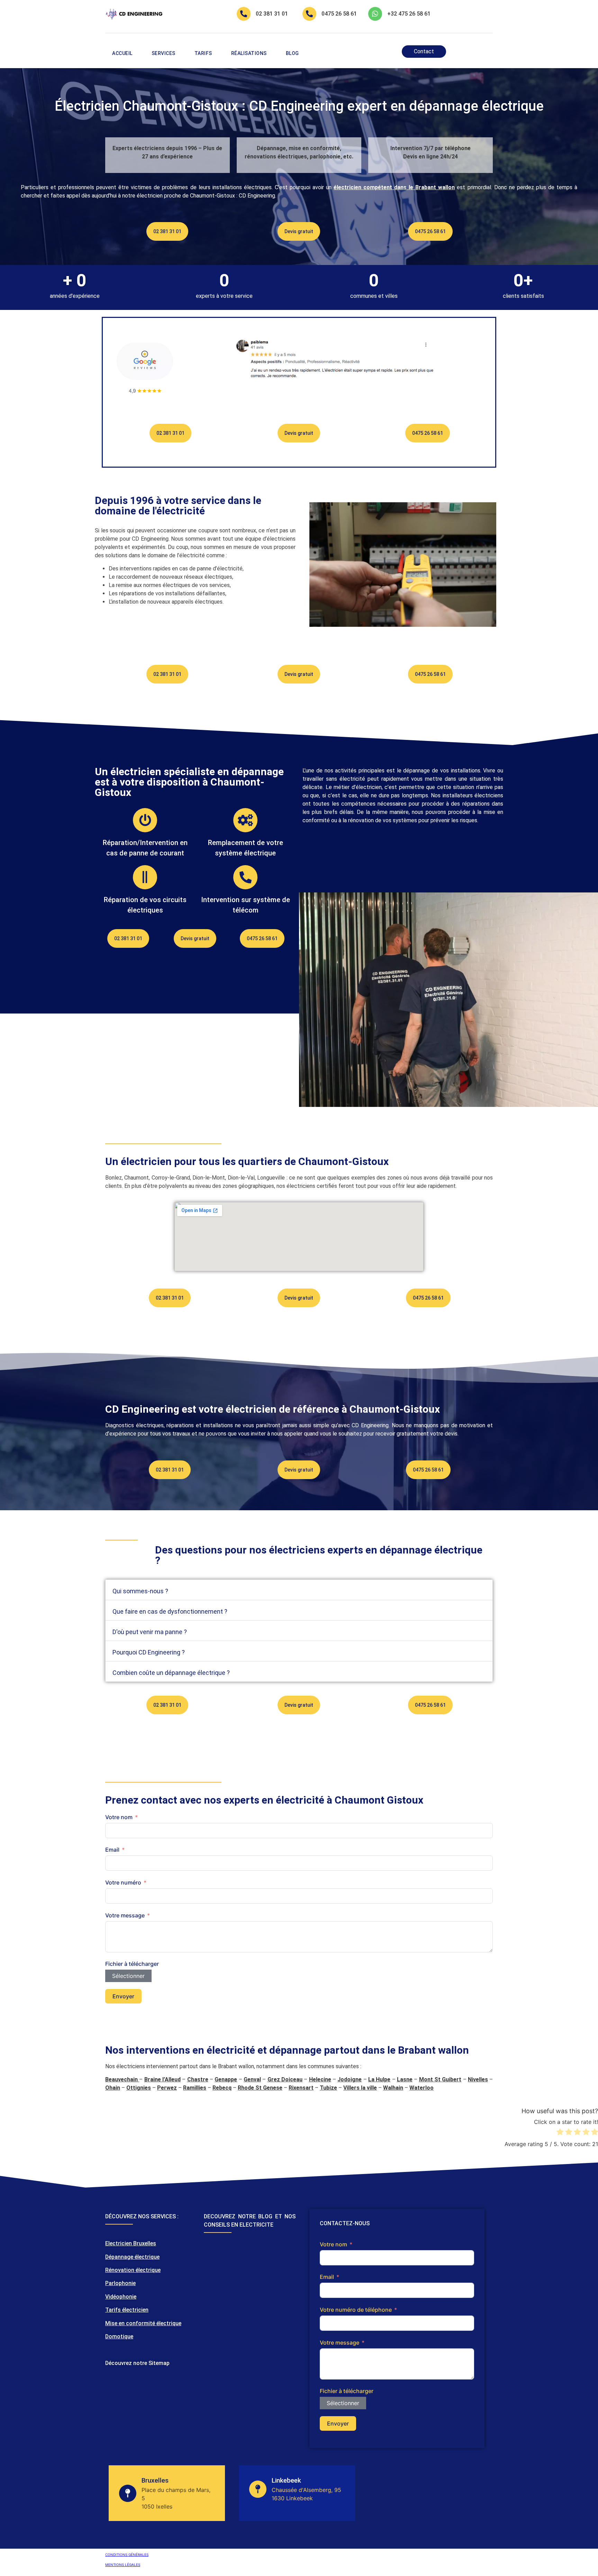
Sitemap (159, 2363)
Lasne (405, 2079)
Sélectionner (128, 1976)
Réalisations (249, 53)
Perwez (167, 2088)
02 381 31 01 (272, 14)
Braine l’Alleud (162, 2079)
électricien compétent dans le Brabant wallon (394, 187)
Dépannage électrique (132, 2257)
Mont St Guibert (440, 2079)
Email (112, 1850)
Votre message (125, 1915)
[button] (299, 1590)
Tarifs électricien (127, 2310)
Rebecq (222, 2088)
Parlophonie (120, 2283)
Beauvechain (121, 2079)
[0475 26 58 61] (309, 14)
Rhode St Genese (260, 2088)
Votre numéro (123, 1882)
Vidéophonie (121, 2297)
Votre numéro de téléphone (356, 2310)
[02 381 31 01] (244, 14)
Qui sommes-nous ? (140, 1591)
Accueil (122, 53)
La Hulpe (379, 2079)
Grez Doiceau (285, 2079)
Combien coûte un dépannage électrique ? (171, 1673)
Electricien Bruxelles (131, 2243)
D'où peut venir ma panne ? (150, 1632)
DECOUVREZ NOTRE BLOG (238, 2216)
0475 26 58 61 (339, 14)
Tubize (328, 2088)
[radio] (560, 2133)
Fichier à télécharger (132, 1964)
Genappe (226, 2079)
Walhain (393, 2088)
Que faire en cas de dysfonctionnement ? (170, 1611)
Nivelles (478, 2079)
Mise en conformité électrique (143, 2323)
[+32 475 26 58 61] (375, 14)
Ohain (113, 2088)
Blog (292, 53)
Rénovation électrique (133, 2270)
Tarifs (203, 53)
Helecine (320, 2079)
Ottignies (139, 2088)
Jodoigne (350, 2079)
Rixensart (301, 2088)
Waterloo (422, 2088)
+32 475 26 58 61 (409, 14)
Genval (252, 2079)
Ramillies (195, 2088)
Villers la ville (360, 2088)
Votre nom (119, 1817)
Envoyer (123, 1996)
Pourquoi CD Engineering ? (149, 1652)
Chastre (198, 2079)
